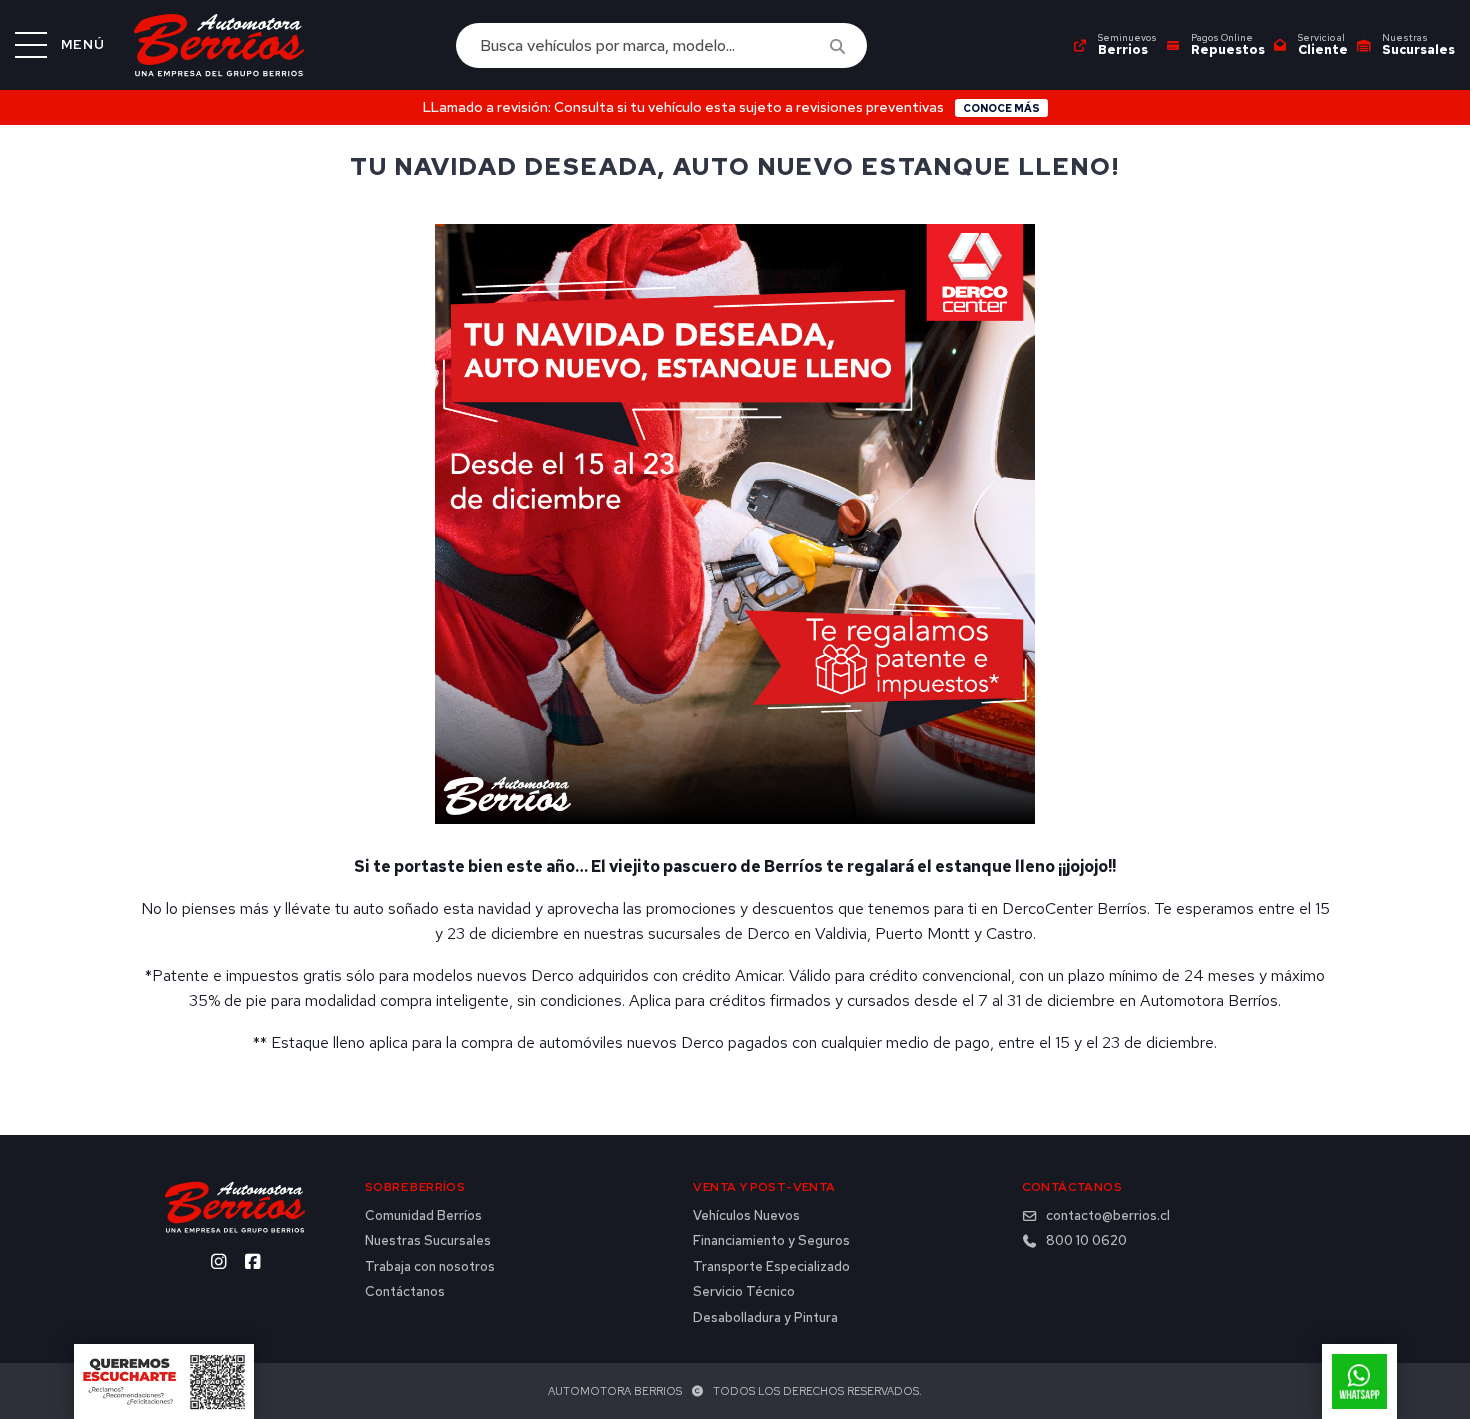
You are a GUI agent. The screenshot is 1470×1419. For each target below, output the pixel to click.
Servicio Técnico (744, 1292)
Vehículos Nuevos (746, 1216)
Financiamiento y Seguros (771, 1241)
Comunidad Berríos (423, 1216)
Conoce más (1001, 108)
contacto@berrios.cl (1108, 1216)
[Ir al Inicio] (219, 45)
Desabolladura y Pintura (765, 1318)
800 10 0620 (1086, 1241)
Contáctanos (405, 1292)
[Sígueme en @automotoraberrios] (218, 1261)
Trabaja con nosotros (430, 1267)
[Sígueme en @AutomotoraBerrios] (252, 1261)
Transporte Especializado (771, 1267)
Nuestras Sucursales (428, 1241)
